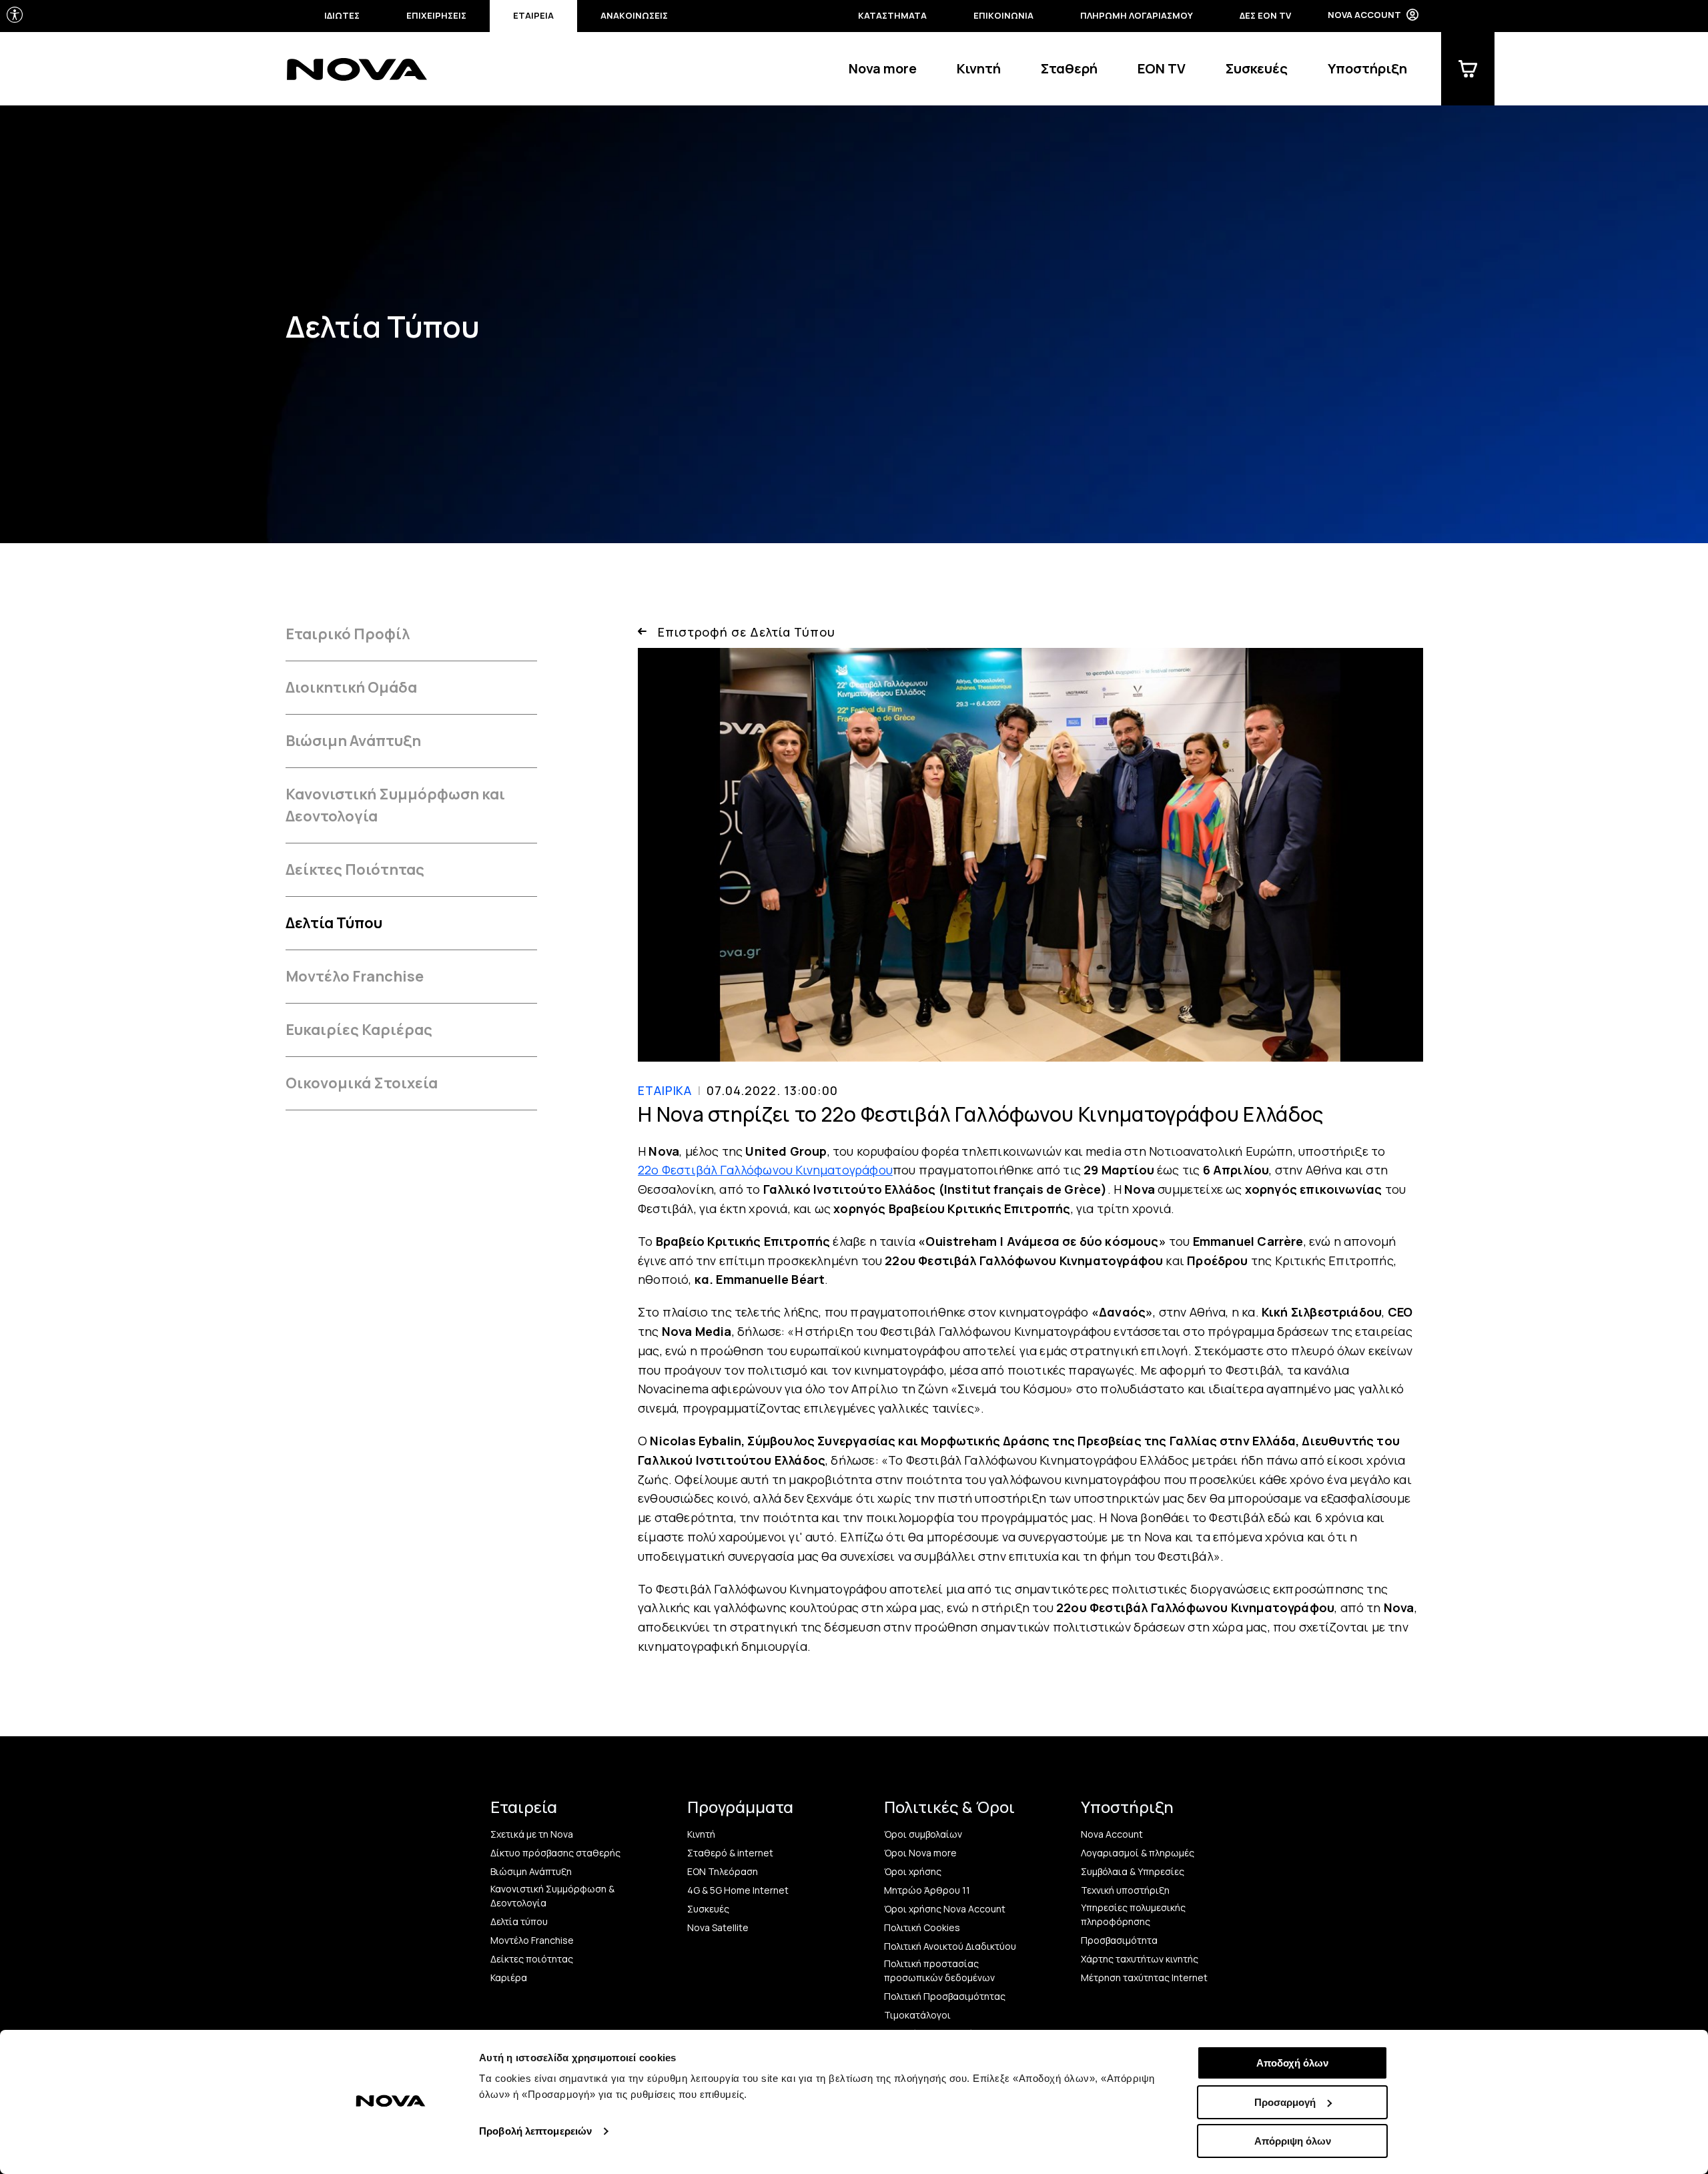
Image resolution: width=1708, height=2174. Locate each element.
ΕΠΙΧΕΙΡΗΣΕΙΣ (436, 15)
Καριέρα (509, 1977)
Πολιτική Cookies (922, 1927)
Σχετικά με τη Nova (532, 1834)
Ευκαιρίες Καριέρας (359, 1030)
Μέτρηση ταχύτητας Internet (1144, 1977)
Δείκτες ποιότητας (532, 1959)
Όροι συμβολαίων (923, 1834)
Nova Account (1112, 1834)
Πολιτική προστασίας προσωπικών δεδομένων (939, 1970)
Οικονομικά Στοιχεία (362, 1083)
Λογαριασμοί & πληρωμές (1138, 1853)
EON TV (1162, 68)
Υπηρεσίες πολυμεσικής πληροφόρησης (1133, 1914)
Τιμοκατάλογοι (917, 2015)
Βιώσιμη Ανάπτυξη (353, 741)
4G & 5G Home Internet (738, 1890)
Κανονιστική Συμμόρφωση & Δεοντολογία (552, 1896)
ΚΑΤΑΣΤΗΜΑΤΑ (892, 15)
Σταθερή (1069, 68)
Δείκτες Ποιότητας (355, 869)
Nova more (883, 68)
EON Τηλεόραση (723, 1871)
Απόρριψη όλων (1293, 2141)
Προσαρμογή (1285, 2102)
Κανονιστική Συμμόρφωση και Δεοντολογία (395, 805)
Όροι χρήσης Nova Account (945, 1909)
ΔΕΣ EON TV (1265, 15)
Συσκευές (1257, 68)
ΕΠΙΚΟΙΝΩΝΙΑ (1003, 15)
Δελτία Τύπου (334, 923)
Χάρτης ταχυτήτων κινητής (1140, 1959)
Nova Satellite (718, 1927)
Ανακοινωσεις (634, 15)
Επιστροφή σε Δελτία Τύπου (747, 632)
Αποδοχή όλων (1292, 2063)
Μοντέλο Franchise (355, 976)
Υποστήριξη (1367, 68)
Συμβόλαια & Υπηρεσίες (1133, 1871)
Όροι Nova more (920, 1853)
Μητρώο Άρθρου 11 (927, 1890)
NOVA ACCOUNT (1364, 15)
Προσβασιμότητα (1119, 1940)
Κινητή (979, 68)
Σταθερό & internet (730, 1853)
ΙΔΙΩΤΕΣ (342, 15)
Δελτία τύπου (519, 1921)
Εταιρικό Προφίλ (348, 634)
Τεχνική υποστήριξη (1125, 1890)
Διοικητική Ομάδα (351, 687)
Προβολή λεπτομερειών (535, 2131)
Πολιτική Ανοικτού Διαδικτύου (950, 1946)
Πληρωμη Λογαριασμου (1137, 15)
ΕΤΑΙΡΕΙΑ (533, 15)
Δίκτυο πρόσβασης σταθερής (555, 1853)
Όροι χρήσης (913, 1871)
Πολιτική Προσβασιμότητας (945, 1996)
